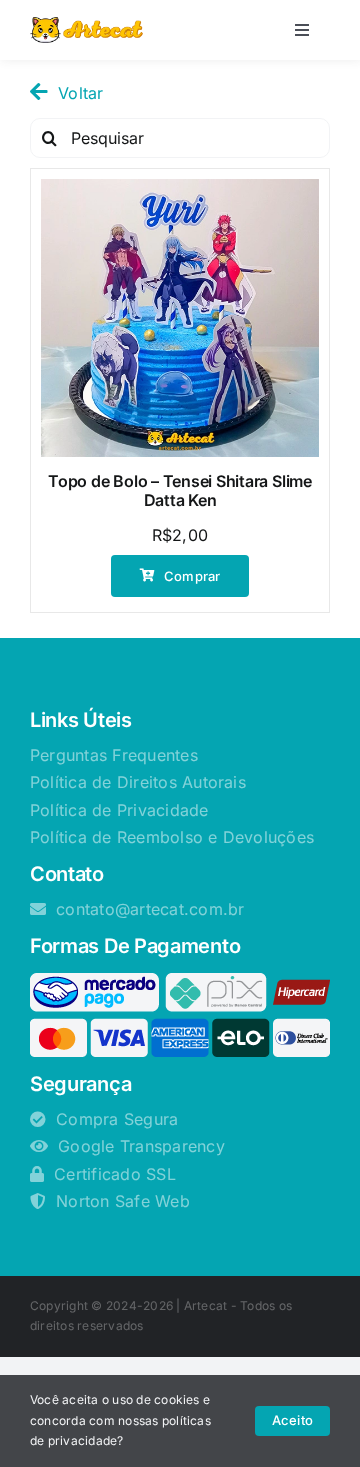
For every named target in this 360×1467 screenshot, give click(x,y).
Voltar (80, 93)
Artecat (206, 1305)
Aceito (292, 1420)
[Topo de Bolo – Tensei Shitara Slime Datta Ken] (180, 318)
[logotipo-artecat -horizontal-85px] (86, 25)
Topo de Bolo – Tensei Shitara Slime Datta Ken (180, 490)
